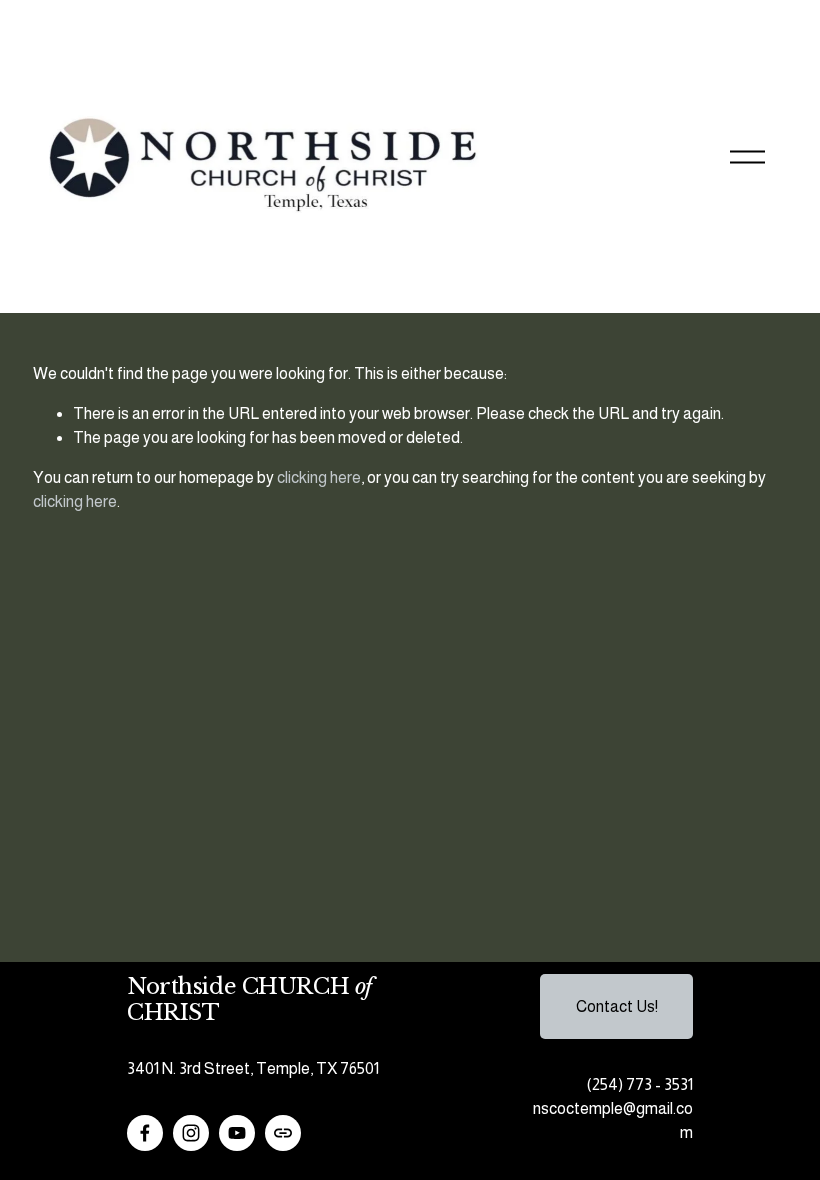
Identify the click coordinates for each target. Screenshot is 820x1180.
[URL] (283, 1133)
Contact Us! (617, 1006)
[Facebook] (145, 1133)
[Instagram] (191, 1133)
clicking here (319, 477)
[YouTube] (237, 1133)
